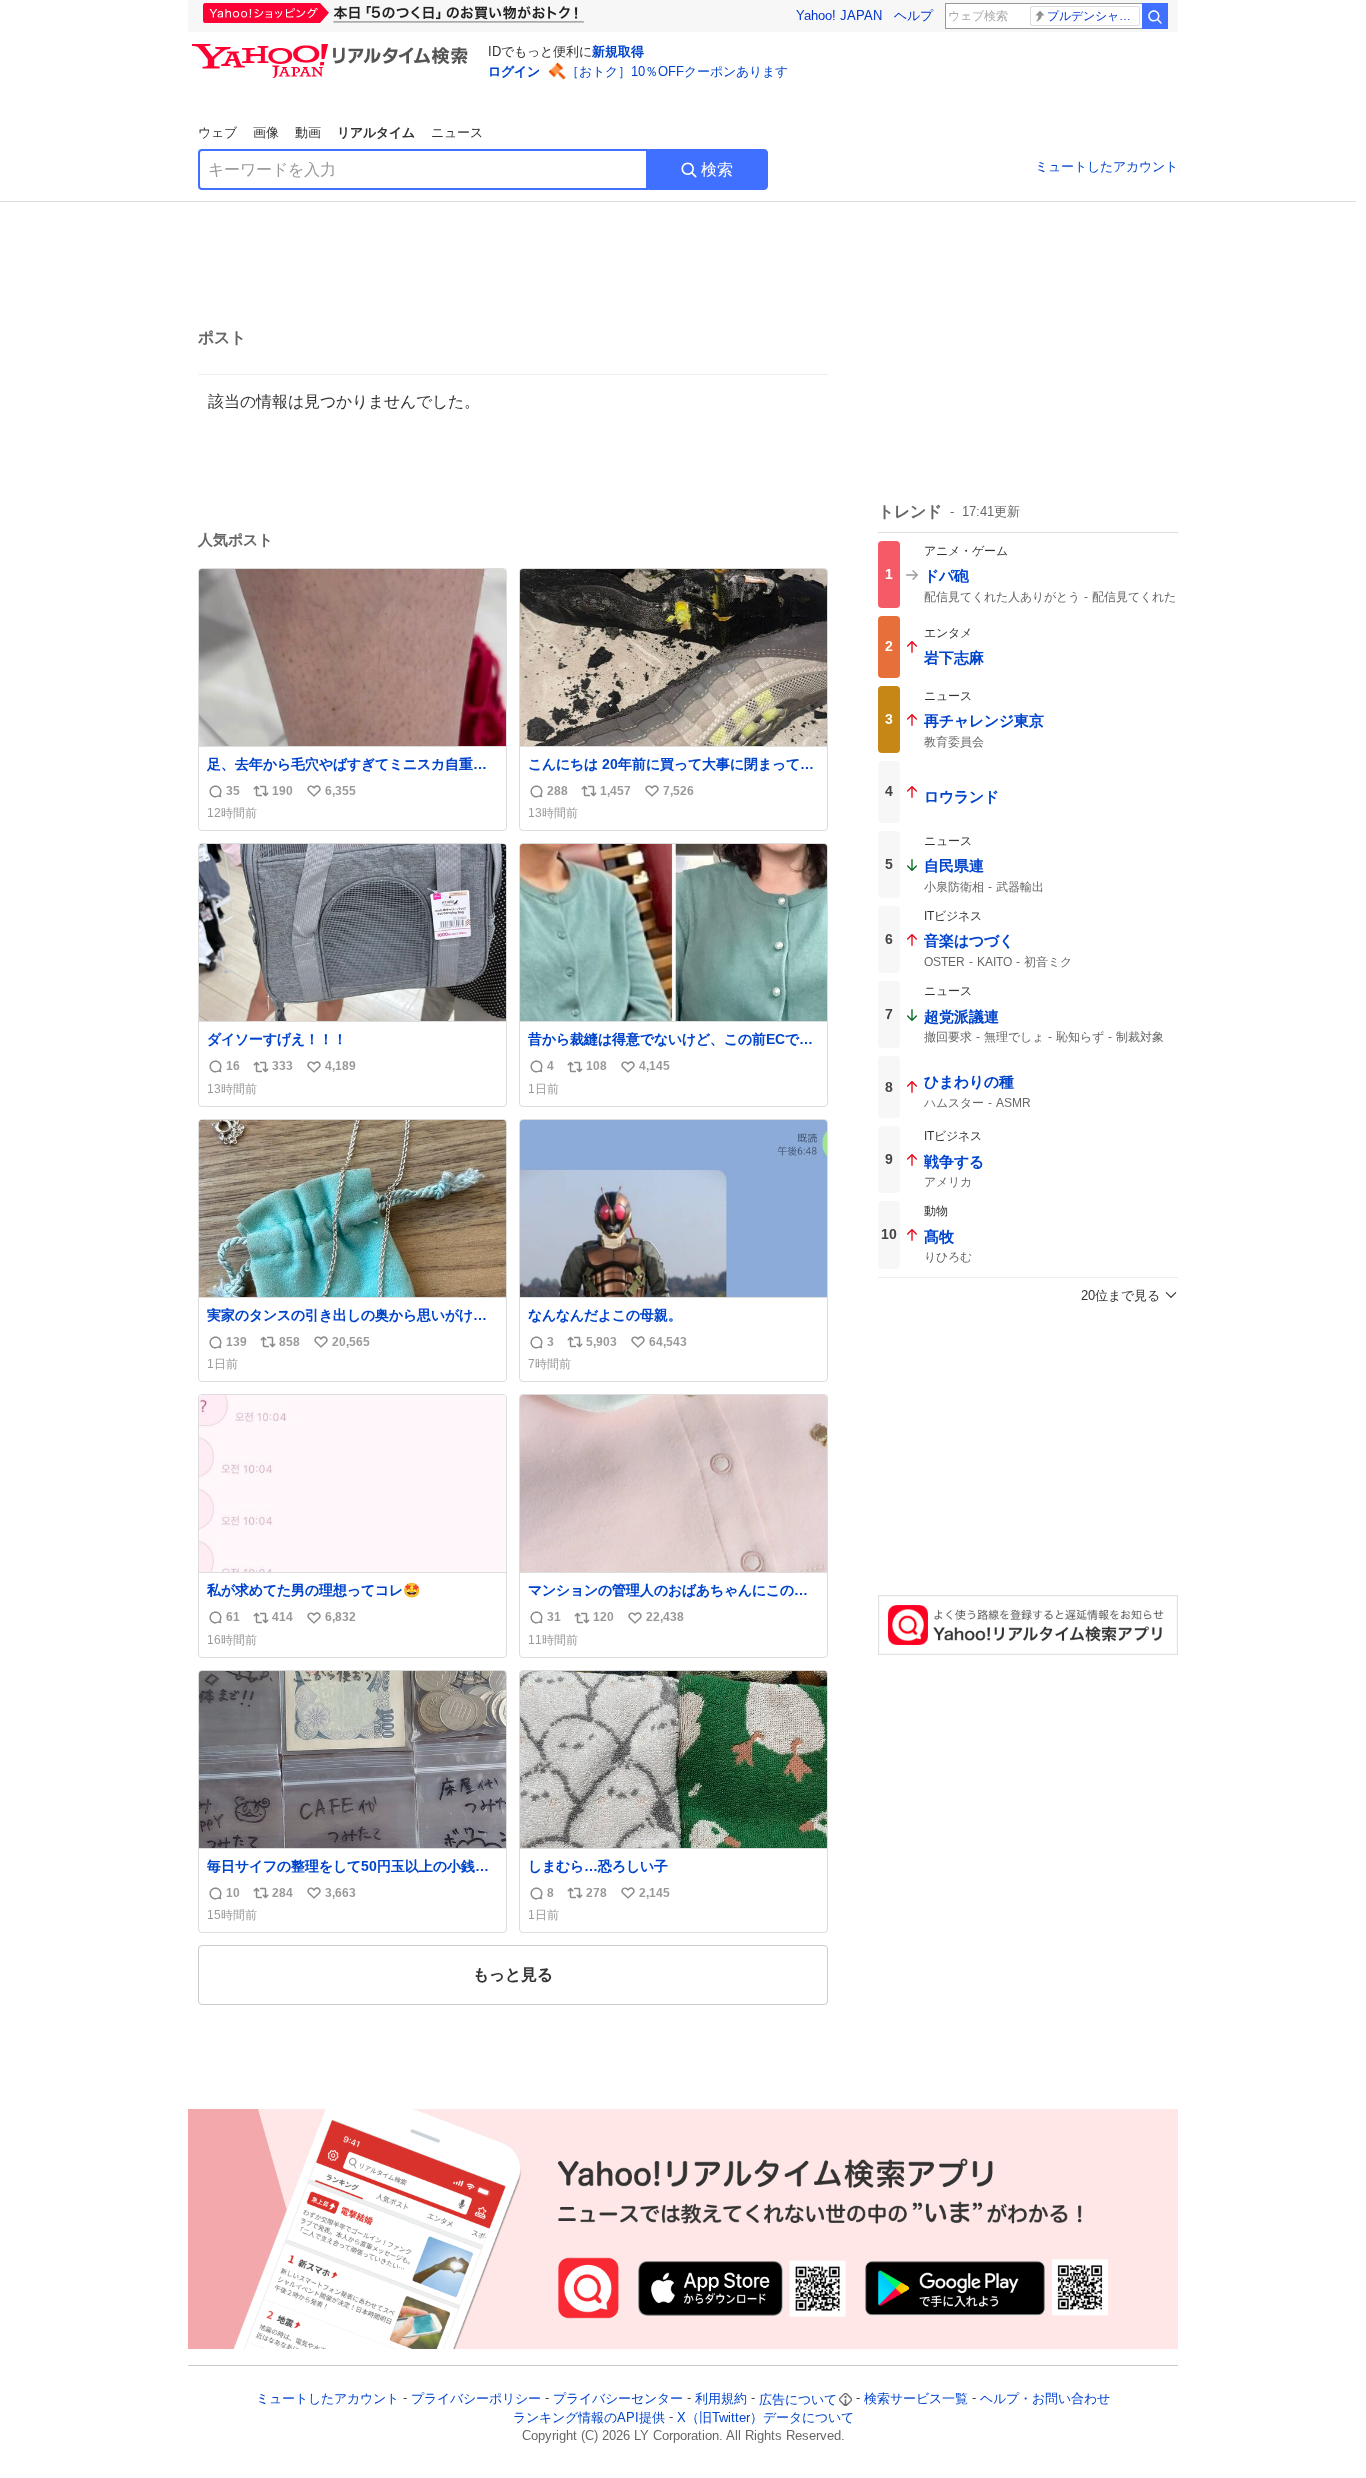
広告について (798, 2399)
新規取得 (618, 51)
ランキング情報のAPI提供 (589, 2417)
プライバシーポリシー (476, 2399)
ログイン (514, 71)
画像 (266, 132)
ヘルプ (913, 15)
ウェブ (217, 132)
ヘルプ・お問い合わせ (1045, 2399)
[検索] (1155, 16)
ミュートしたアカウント (1106, 166)
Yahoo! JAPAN (839, 15)
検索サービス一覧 (916, 2399)
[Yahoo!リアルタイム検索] (333, 49)
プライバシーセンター (618, 2399)
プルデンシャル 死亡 (1093, 16)
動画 (308, 132)
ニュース (457, 132)
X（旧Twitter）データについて (765, 2417)
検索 (717, 169)
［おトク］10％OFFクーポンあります (677, 71)
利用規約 (721, 2399)
